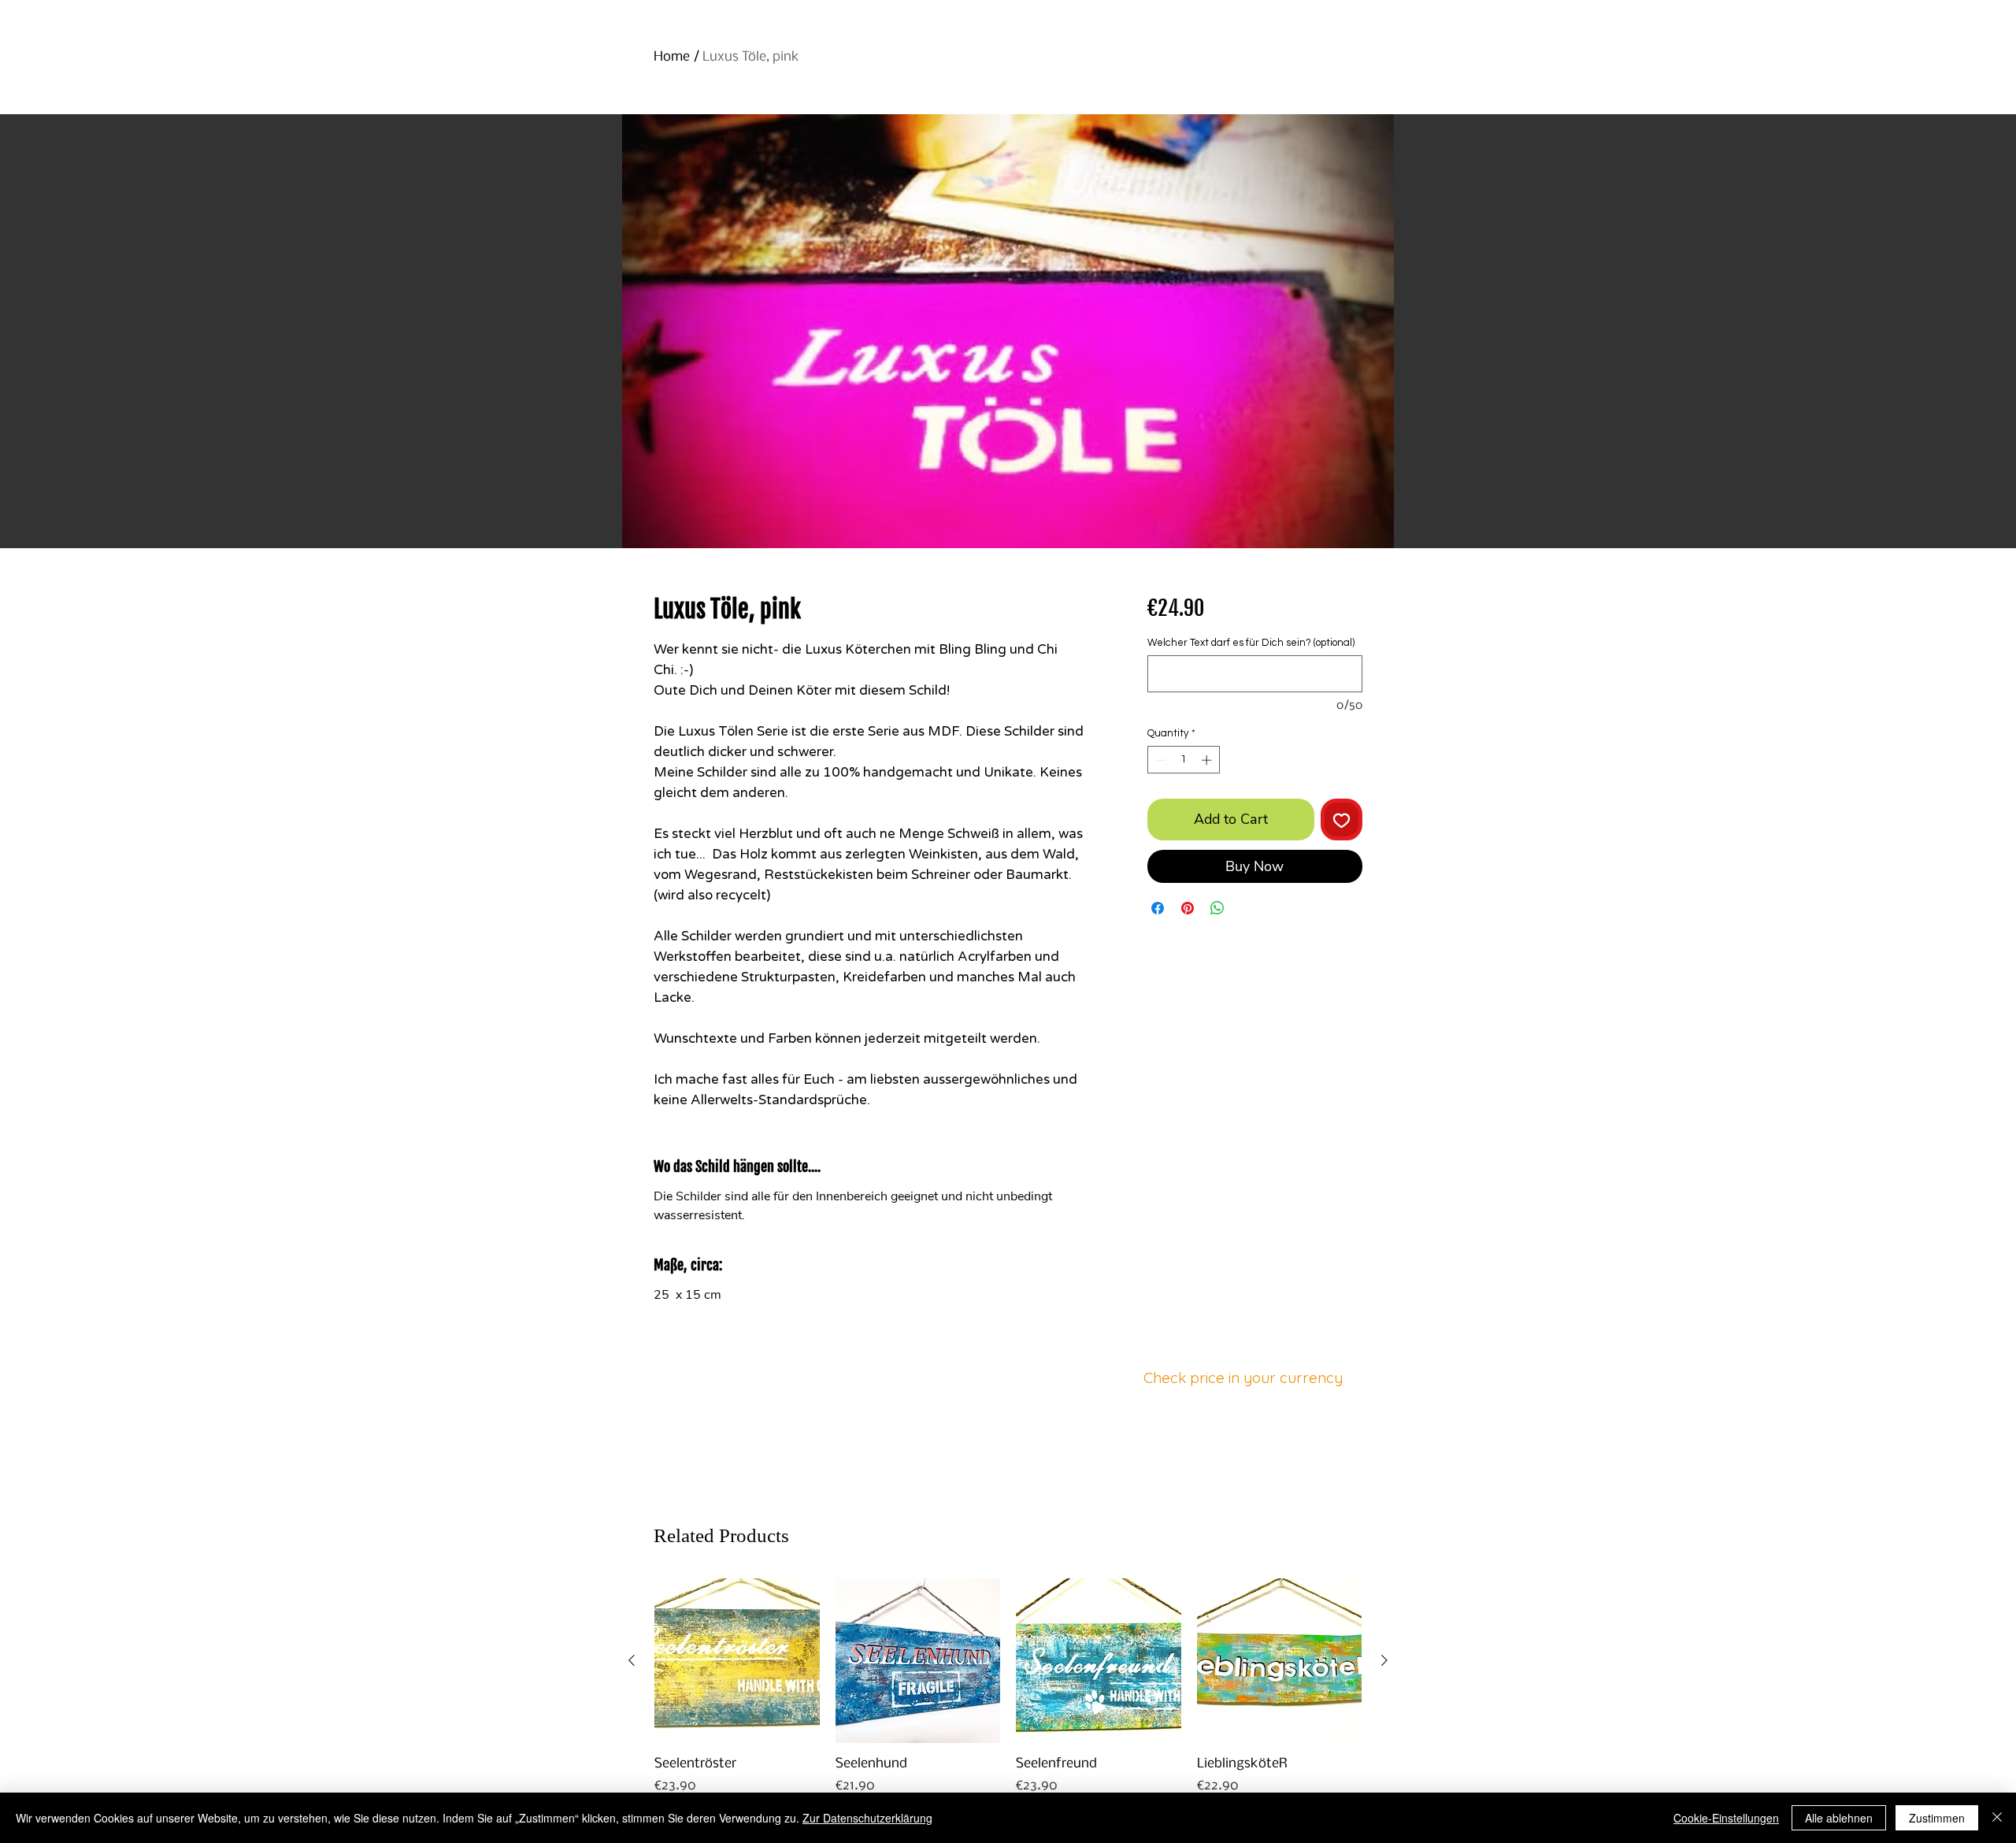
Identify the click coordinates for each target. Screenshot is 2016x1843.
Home (672, 57)
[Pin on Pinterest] (1188, 908)
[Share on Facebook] (1158, 908)
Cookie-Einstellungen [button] (1726, 1818)
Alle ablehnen (1839, 1818)
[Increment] (1208, 760)
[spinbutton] (1183, 760)
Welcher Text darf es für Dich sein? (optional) (1251, 643)
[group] (1008, 1696)
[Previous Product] (632, 1660)
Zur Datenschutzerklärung (867, 1818)
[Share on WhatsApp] (1217, 908)
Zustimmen (1937, 1818)
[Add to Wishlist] (1342, 820)
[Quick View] (737, 1661)
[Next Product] (1384, 1660)
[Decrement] (1159, 760)
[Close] (1997, 1818)
